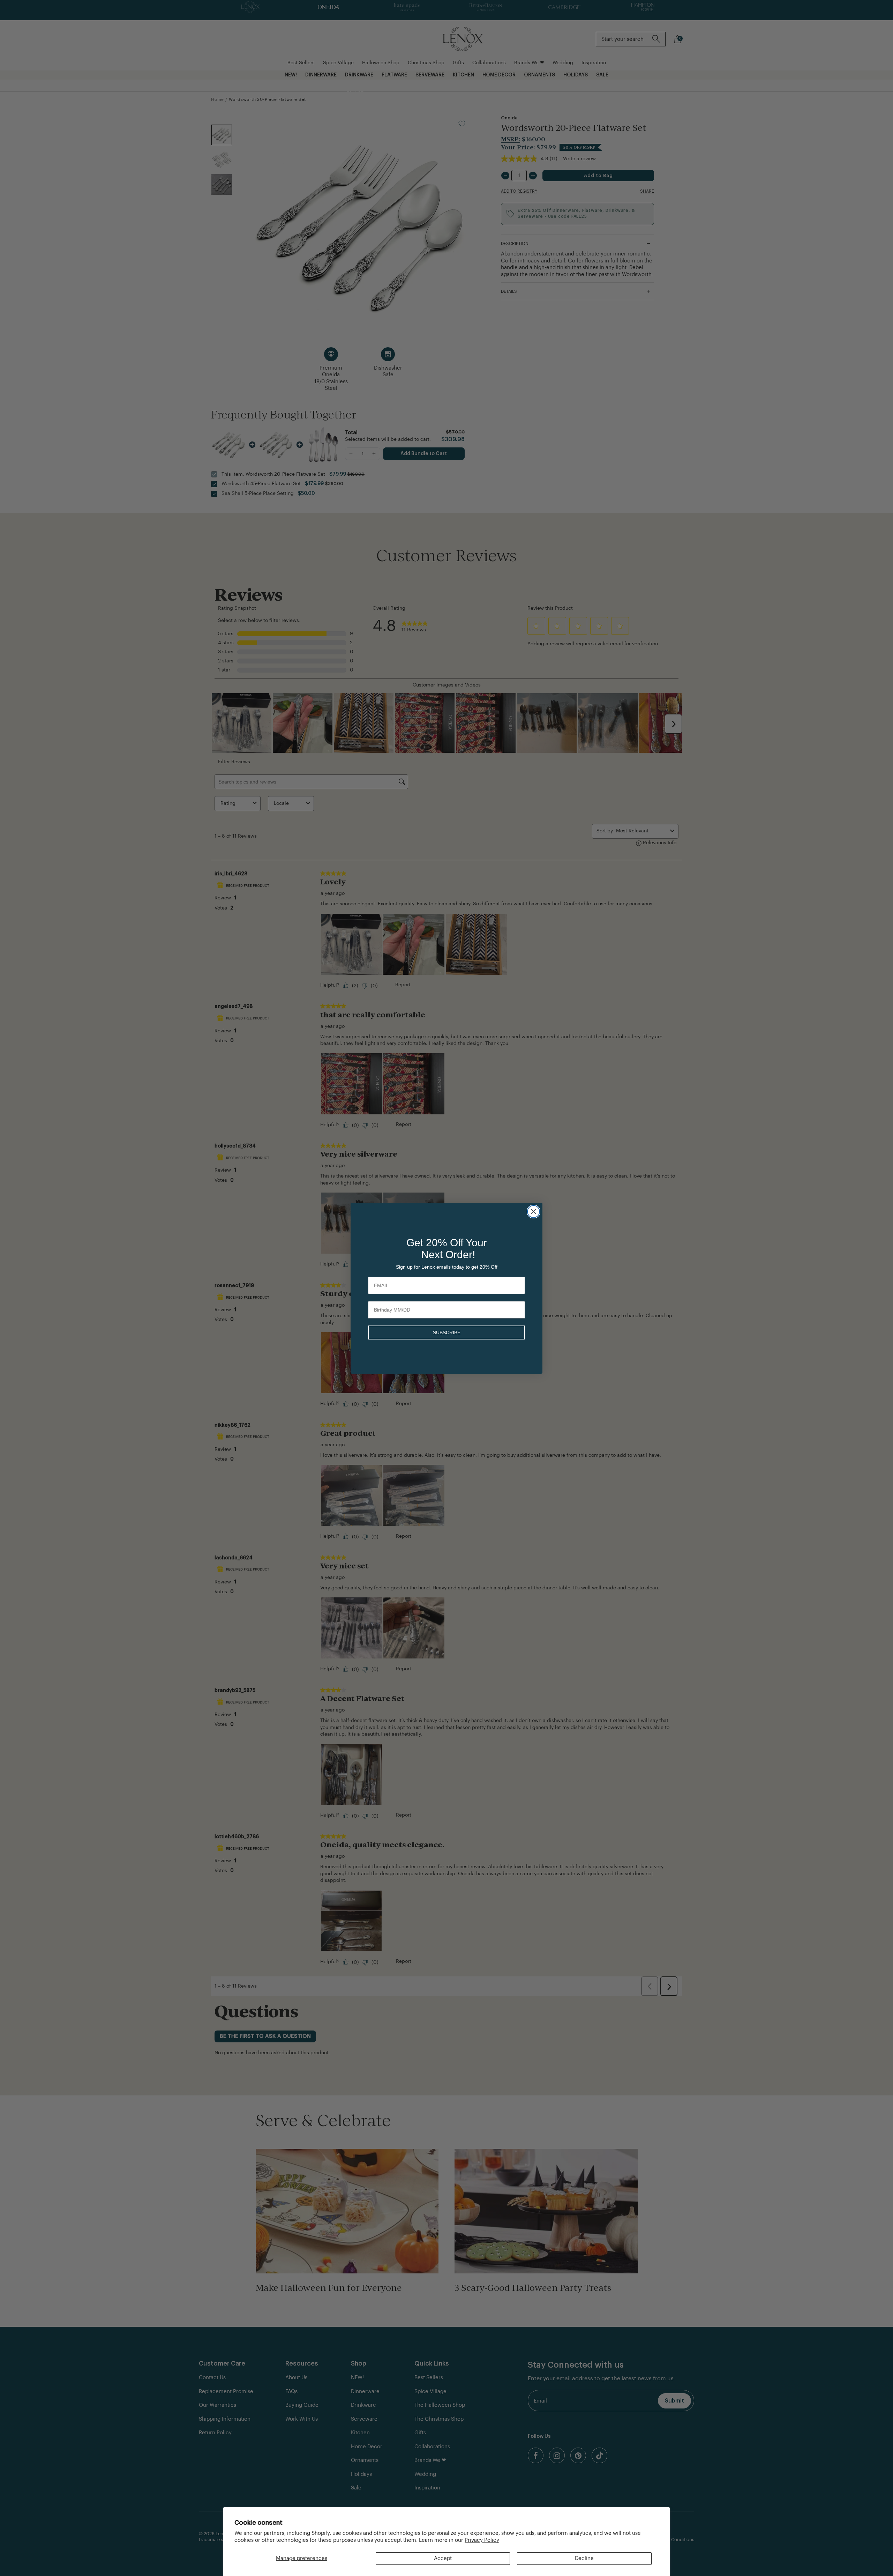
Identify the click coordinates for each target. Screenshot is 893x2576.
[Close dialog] (534, 1212)
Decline (584, 2558)
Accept (443, 2558)
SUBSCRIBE (447, 1332)
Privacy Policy (482, 2540)
